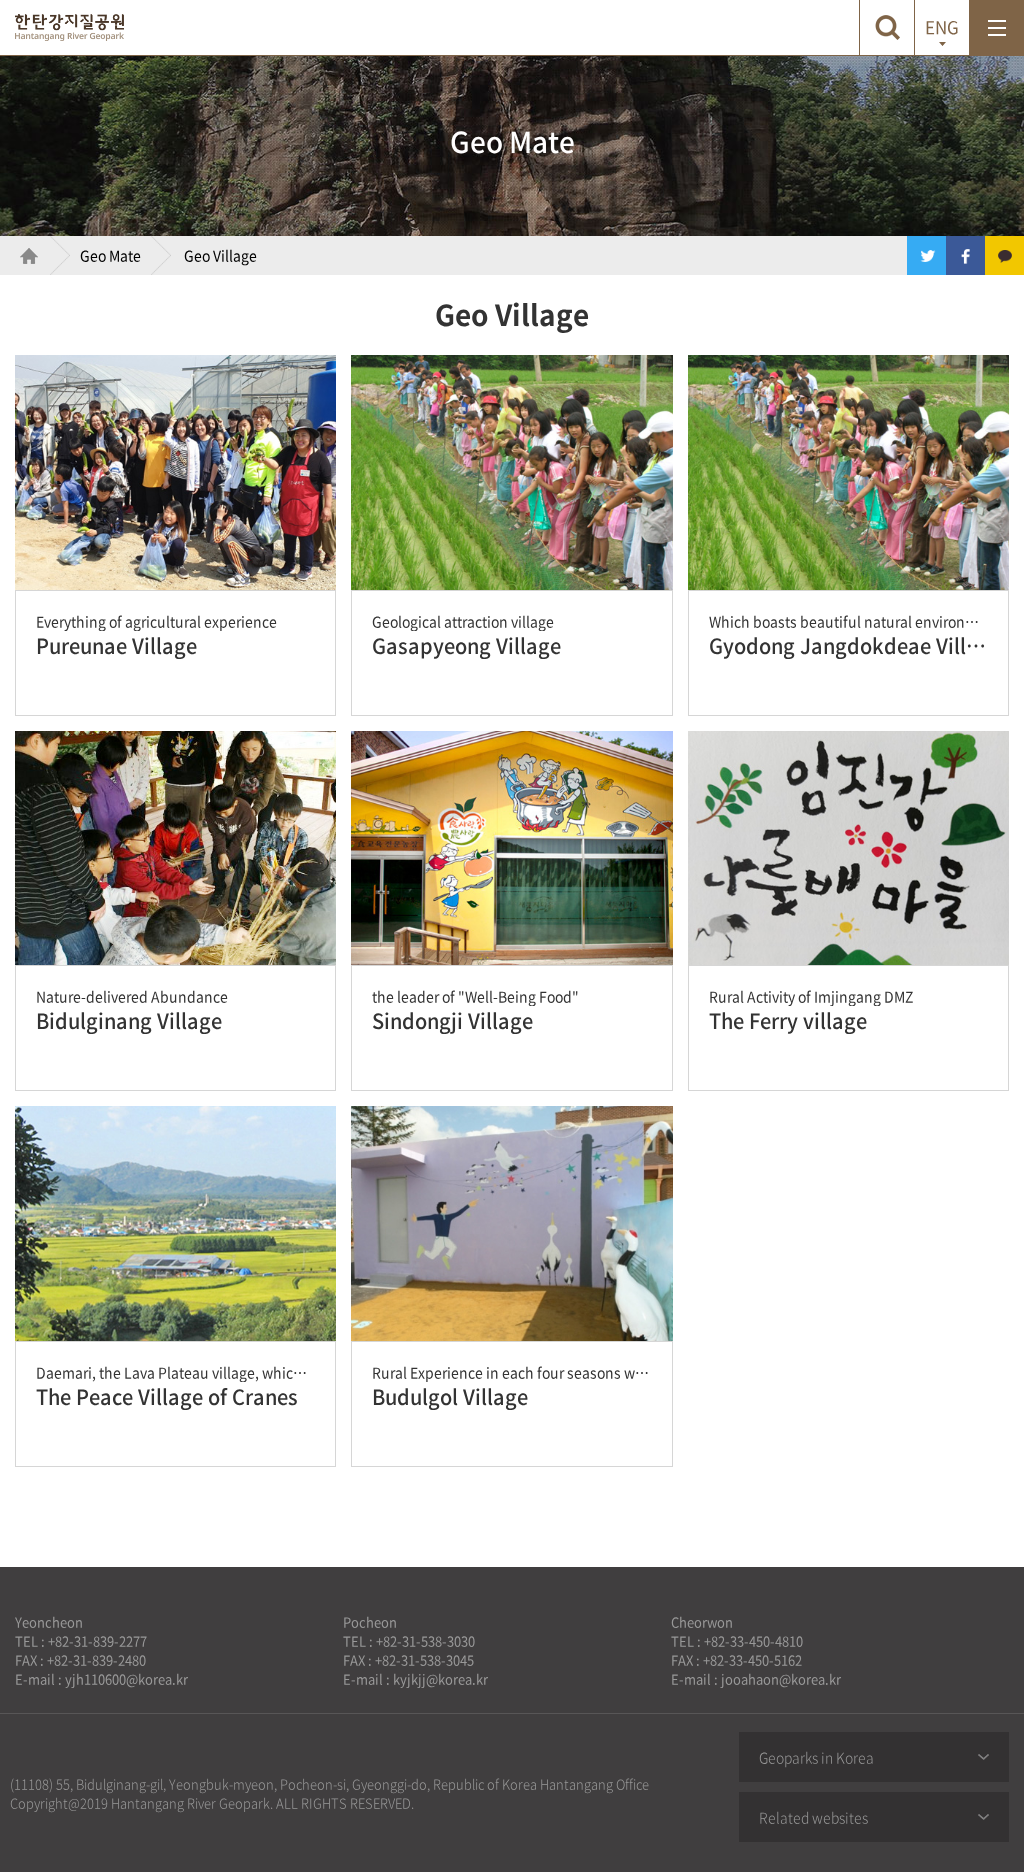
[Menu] (996, 27)
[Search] (886, 27)
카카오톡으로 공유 (1004, 255)
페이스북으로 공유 (965, 255)
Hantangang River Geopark (69, 27)
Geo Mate (110, 255)
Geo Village (220, 255)
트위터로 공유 (926, 255)
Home (20, 255)
